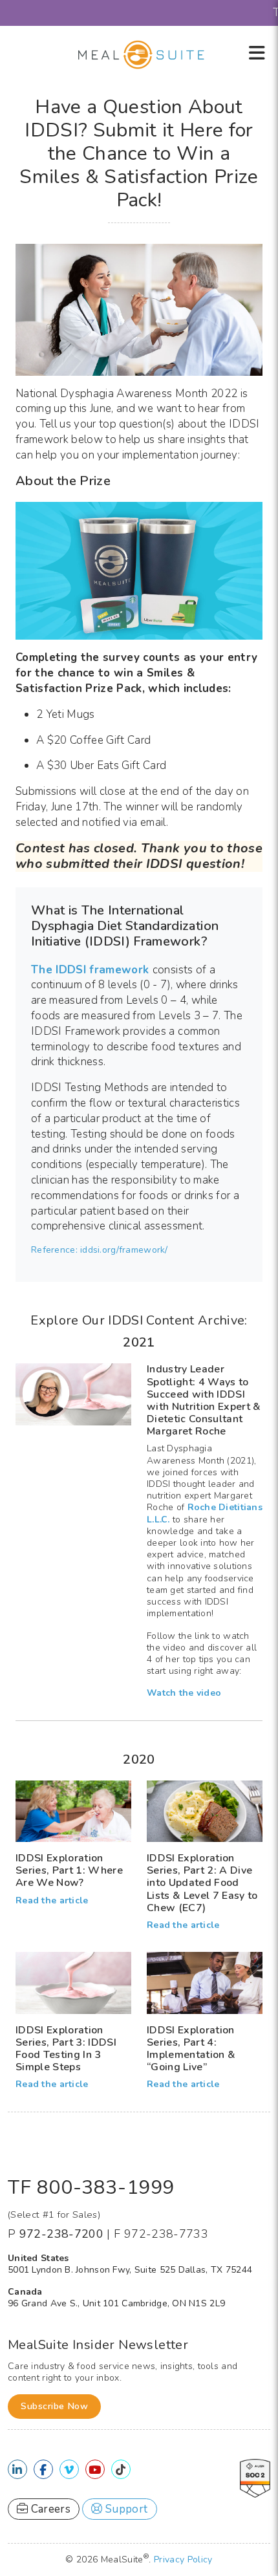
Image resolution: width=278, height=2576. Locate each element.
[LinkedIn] (17, 2470)
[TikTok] (121, 2470)
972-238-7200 (61, 2234)
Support (125, 2509)
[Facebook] (43, 2470)
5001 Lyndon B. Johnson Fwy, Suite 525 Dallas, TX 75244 (130, 2270)
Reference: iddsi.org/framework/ (100, 1250)
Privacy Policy (183, 2560)
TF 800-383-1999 (91, 2188)
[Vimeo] (69, 2470)
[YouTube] (95, 2470)
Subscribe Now (54, 2406)
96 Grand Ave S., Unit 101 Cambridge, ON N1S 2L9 (116, 2303)
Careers (49, 2509)
